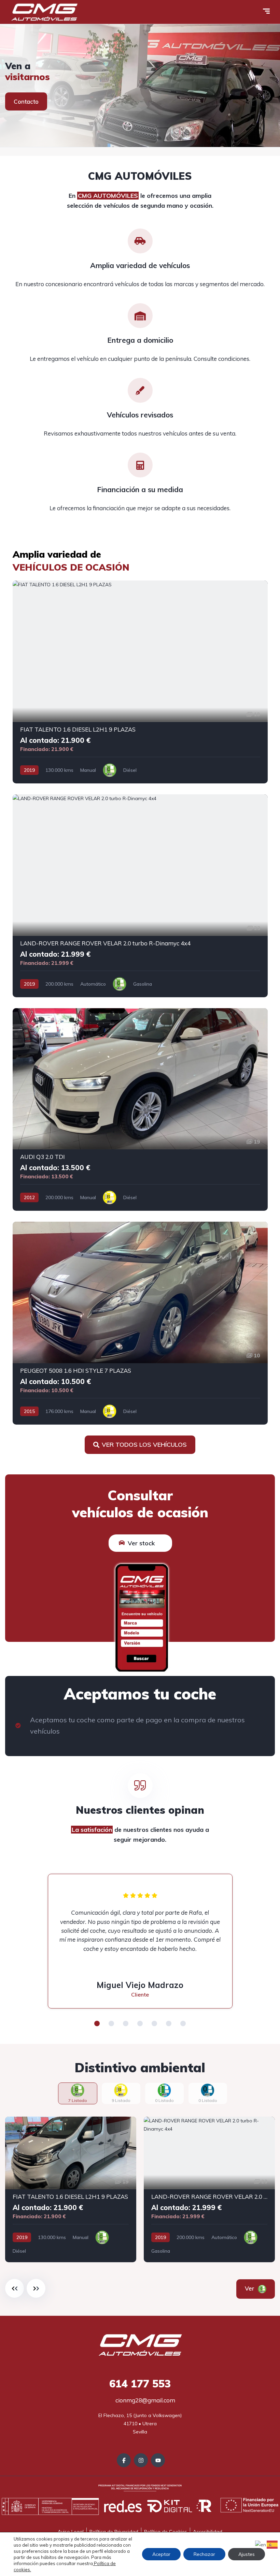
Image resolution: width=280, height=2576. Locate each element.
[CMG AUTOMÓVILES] (44, 12)
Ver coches (29, 101)
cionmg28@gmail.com (145, 2400)
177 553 (140, 2384)
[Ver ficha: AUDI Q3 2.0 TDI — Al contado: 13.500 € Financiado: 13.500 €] (140, 1110)
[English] (261, 2544)
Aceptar (161, 2554)
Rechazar (204, 2554)
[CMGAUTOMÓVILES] (140, 86)
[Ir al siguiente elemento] (36, 2288)
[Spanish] (272, 2544)
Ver (259, 2288)
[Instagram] (141, 2460)
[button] (97, 2023)
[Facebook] (124, 2460)
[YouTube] (158, 2460)
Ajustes (247, 2554)
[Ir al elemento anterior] (15, 2288)
